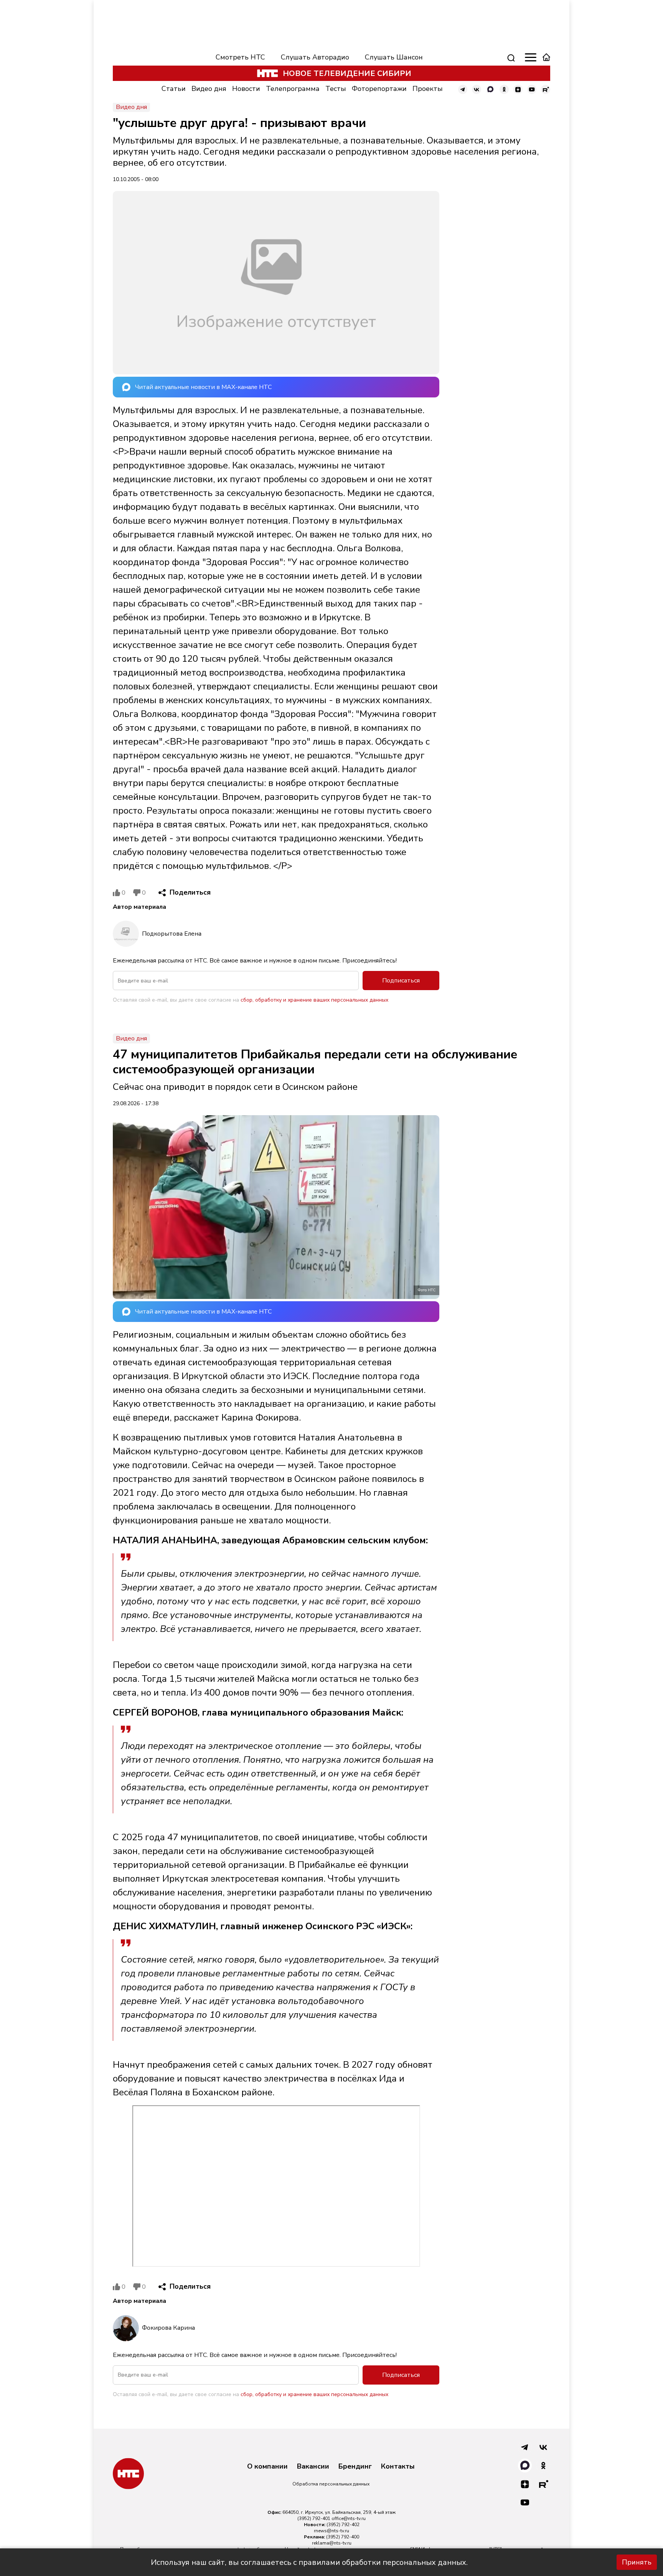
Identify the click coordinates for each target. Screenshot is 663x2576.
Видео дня (209, 89)
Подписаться (401, 981)
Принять (637, 2562)
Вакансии (313, 2467)
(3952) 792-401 (314, 2518)
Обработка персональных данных (331, 2484)
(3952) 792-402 (343, 2525)
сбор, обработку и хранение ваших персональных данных (314, 1000)
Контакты (398, 2467)
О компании (267, 2467)
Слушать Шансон (394, 57)
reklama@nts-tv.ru (332, 2543)
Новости (246, 89)
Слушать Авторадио (315, 57)
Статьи (174, 89)
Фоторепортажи (379, 89)
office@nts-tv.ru (349, 2518)
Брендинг (355, 2467)
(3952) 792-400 (343, 2537)
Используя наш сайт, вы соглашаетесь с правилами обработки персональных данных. (309, 2562)
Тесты (336, 89)
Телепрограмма (293, 89)
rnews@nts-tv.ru (331, 2531)
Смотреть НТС (240, 57)
